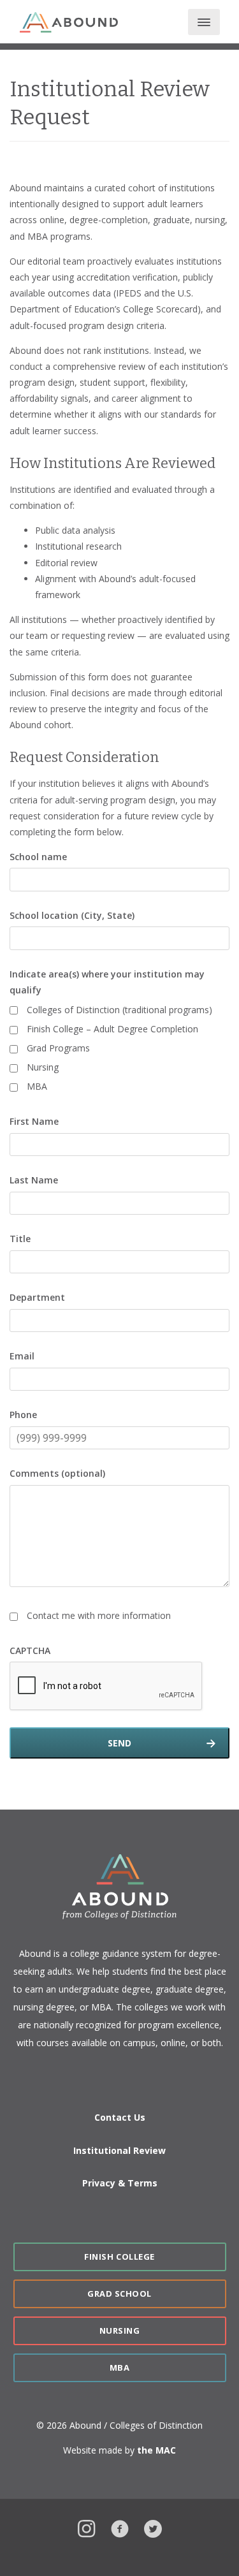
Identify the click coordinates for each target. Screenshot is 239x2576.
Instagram (87, 2527)
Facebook (120, 2527)
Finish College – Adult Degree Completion (112, 1029)
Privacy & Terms (120, 2183)
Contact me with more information (99, 1615)
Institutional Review (119, 2150)
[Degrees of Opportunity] (69, 23)
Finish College (119, 2257)
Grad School (119, 2294)
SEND (119, 1743)
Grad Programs (58, 1048)
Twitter (153, 2527)
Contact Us (120, 2117)
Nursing (43, 1067)
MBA (37, 1086)
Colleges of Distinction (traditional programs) (119, 1010)
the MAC (156, 2450)
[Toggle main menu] (204, 22)
